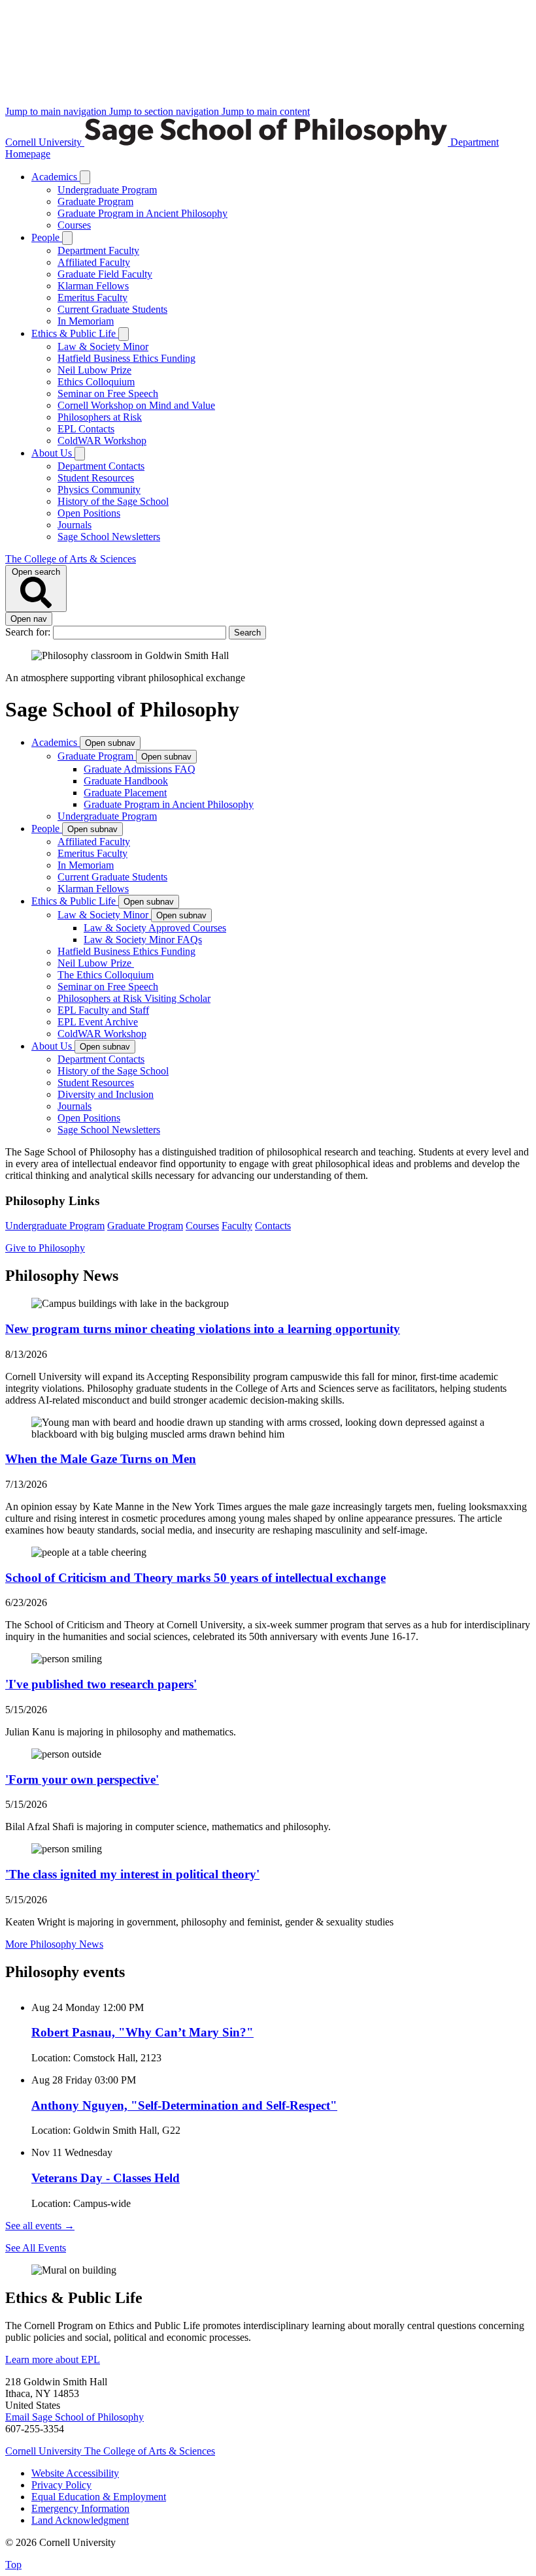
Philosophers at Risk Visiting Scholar (134, 998)
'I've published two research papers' (101, 1684)
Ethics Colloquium (96, 382)
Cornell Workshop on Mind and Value (136, 405)
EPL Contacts (86, 429)
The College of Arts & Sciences (71, 559)
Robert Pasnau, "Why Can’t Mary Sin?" (142, 2032)
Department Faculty (98, 250)
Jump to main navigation (57, 111)
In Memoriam (86, 321)
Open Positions (89, 513)
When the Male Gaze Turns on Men (101, 1459)
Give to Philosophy (45, 1248)
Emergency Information (80, 2508)
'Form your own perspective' (82, 1779)
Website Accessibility (75, 2473)
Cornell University (45, 142)
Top (13, 2565)
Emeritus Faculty (92, 298)
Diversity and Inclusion (106, 1094)
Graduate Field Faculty (105, 274)
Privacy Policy (61, 2485)
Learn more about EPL (53, 2359)
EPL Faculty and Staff (103, 1010)
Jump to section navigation (165, 111)
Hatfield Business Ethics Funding (126, 358)
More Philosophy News (54, 1944)
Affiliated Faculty (94, 262)
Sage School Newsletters (109, 537)
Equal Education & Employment (99, 2497)
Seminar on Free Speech (108, 394)
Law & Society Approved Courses (155, 928)
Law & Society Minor (103, 346)
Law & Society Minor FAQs (143, 940)
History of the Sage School (113, 501)
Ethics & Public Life (75, 333)
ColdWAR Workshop (102, 441)
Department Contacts (101, 466)
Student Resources (96, 478)
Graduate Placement (125, 793)
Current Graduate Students (112, 309)
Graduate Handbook (126, 781)
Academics (56, 177)
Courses (74, 225)
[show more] (85, 177)
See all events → (40, 2226)
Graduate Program (95, 201)
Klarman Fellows (93, 286)
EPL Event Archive (98, 1022)
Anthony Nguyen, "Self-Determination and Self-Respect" (184, 2105)
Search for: (29, 632)
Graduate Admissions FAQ (140, 769)
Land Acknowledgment (80, 2520)
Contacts (273, 1226)
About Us (53, 453)
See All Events (36, 2248)
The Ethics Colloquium (106, 975)
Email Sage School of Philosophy (75, 2417)
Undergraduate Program (107, 190)
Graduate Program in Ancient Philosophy (142, 213)
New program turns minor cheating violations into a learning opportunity (203, 1329)
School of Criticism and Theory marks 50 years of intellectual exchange (195, 1578)
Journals (75, 525)
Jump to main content (266, 111)
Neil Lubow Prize (94, 370)
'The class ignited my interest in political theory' (132, 1874)
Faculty (237, 1226)
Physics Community (99, 490)
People (47, 237)
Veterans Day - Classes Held (106, 2178)
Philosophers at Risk (100, 417)
